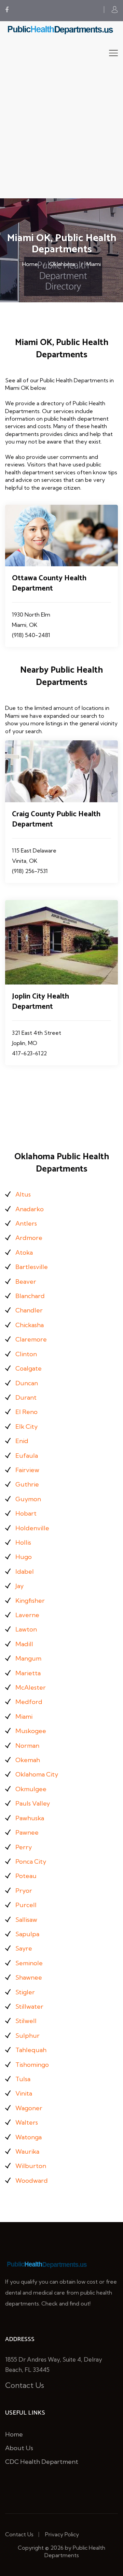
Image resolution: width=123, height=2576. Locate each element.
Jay (19, 1586)
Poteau (26, 1876)
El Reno (26, 1412)
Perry (24, 1847)
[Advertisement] (61, 133)
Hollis (23, 1542)
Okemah (28, 1760)
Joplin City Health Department (40, 1002)
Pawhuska (30, 1818)
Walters (27, 2122)
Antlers (26, 1223)
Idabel (25, 1571)
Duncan (27, 1383)
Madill (24, 1644)
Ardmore (29, 1238)
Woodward (32, 2181)
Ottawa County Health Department (49, 583)
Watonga (29, 2137)
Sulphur (28, 2036)
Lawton (26, 1629)
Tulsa (23, 2079)
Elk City (26, 1426)
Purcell (26, 1905)
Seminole (29, 1963)
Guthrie (27, 1484)
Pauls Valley (33, 1803)
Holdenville (32, 1528)
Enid (22, 1441)
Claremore (31, 1339)
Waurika (27, 2151)
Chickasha (30, 1325)
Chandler (29, 1310)
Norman (27, 1746)
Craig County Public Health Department (56, 819)
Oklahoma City (37, 1774)
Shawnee (29, 1977)
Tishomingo (32, 2065)
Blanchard (30, 1296)
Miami (94, 264)
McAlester (31, 1687)
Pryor (24, 1891)
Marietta (28, 1673)
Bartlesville (32, 1267)
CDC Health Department (42, 2462)
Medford (29, 1702)
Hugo (24, 1557)
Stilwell (26, 2021)
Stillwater (29, 2006)
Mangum (28, 1658)
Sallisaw (26, 1920)
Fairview (27, 1470)
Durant (26, 1397)
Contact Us (25, 2385)
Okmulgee (31, 1789)
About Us (19, 2448)
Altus (23, 1194)
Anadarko (30, 1209)
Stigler (25, 1992)
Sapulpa (27, 1934)
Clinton (26, 1354)
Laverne (27, 1615)
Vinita (24, 2093)
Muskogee (31, 1731)
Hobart (26, 1513)
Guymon (28, 1499)
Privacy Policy (62, 2534)
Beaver (26, 1282)
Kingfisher (30, 1601)
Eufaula (27, 1456)
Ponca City (31, 1861)
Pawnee (27, 1832)
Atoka (24, 1252)
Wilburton (31, 2166)
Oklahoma (62, 264)
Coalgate (29, 1368)
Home (30, 264)
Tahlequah (31, 2050)
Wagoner (29, 2108)
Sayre (24, 1948)
